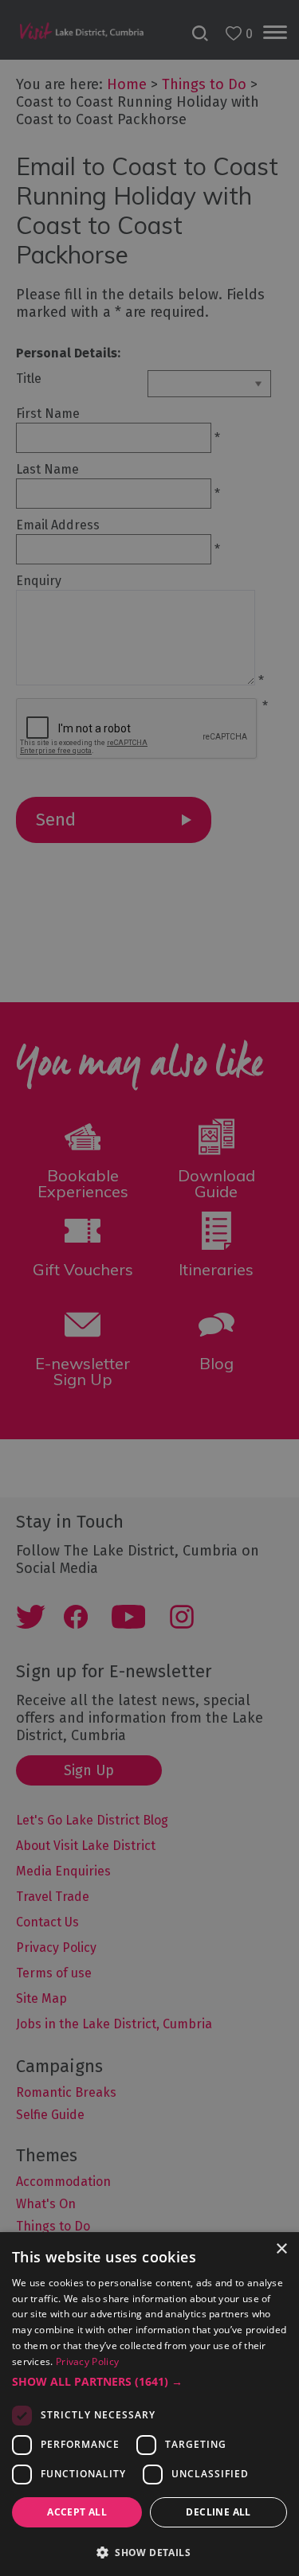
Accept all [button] (77, 2512)
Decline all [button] (218, 2512)
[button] (149, 2382)
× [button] (281, 2249)
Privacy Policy (87, 2361)
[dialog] (149, 1288)
